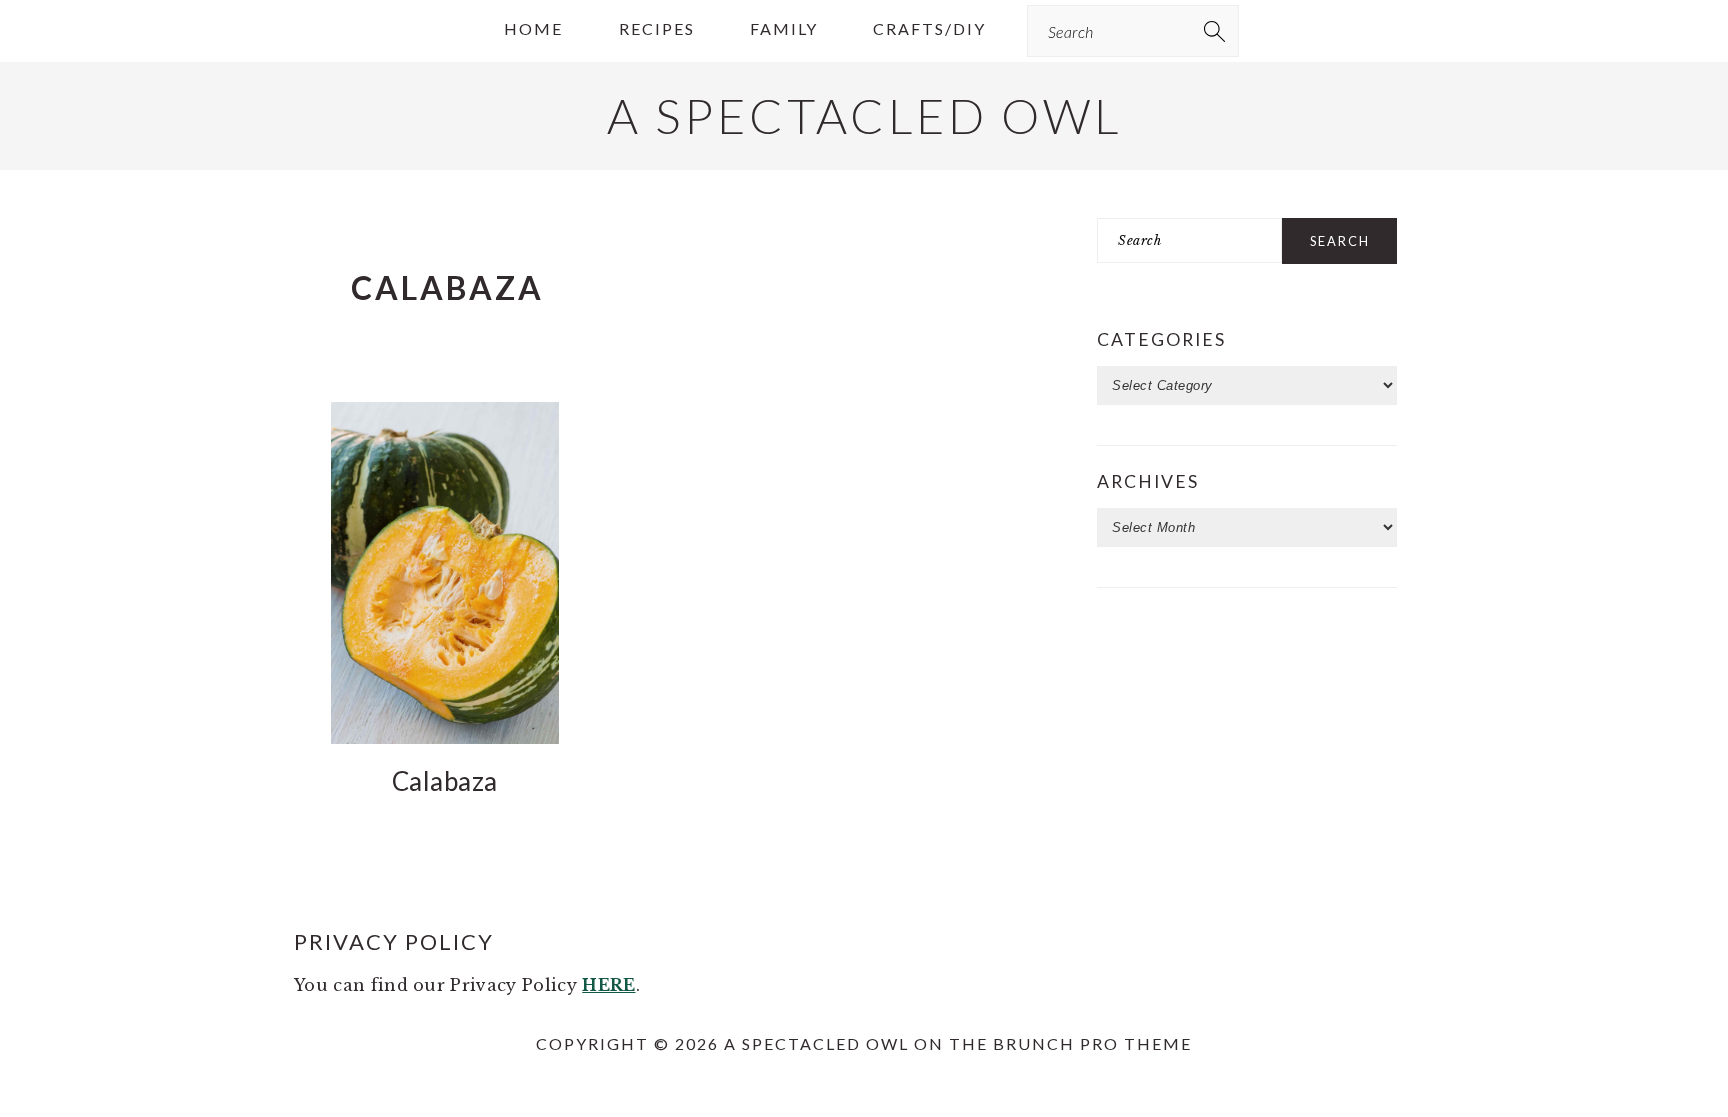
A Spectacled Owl (864, 115)
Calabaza (445, 781)
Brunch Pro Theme (1092, 1043)
